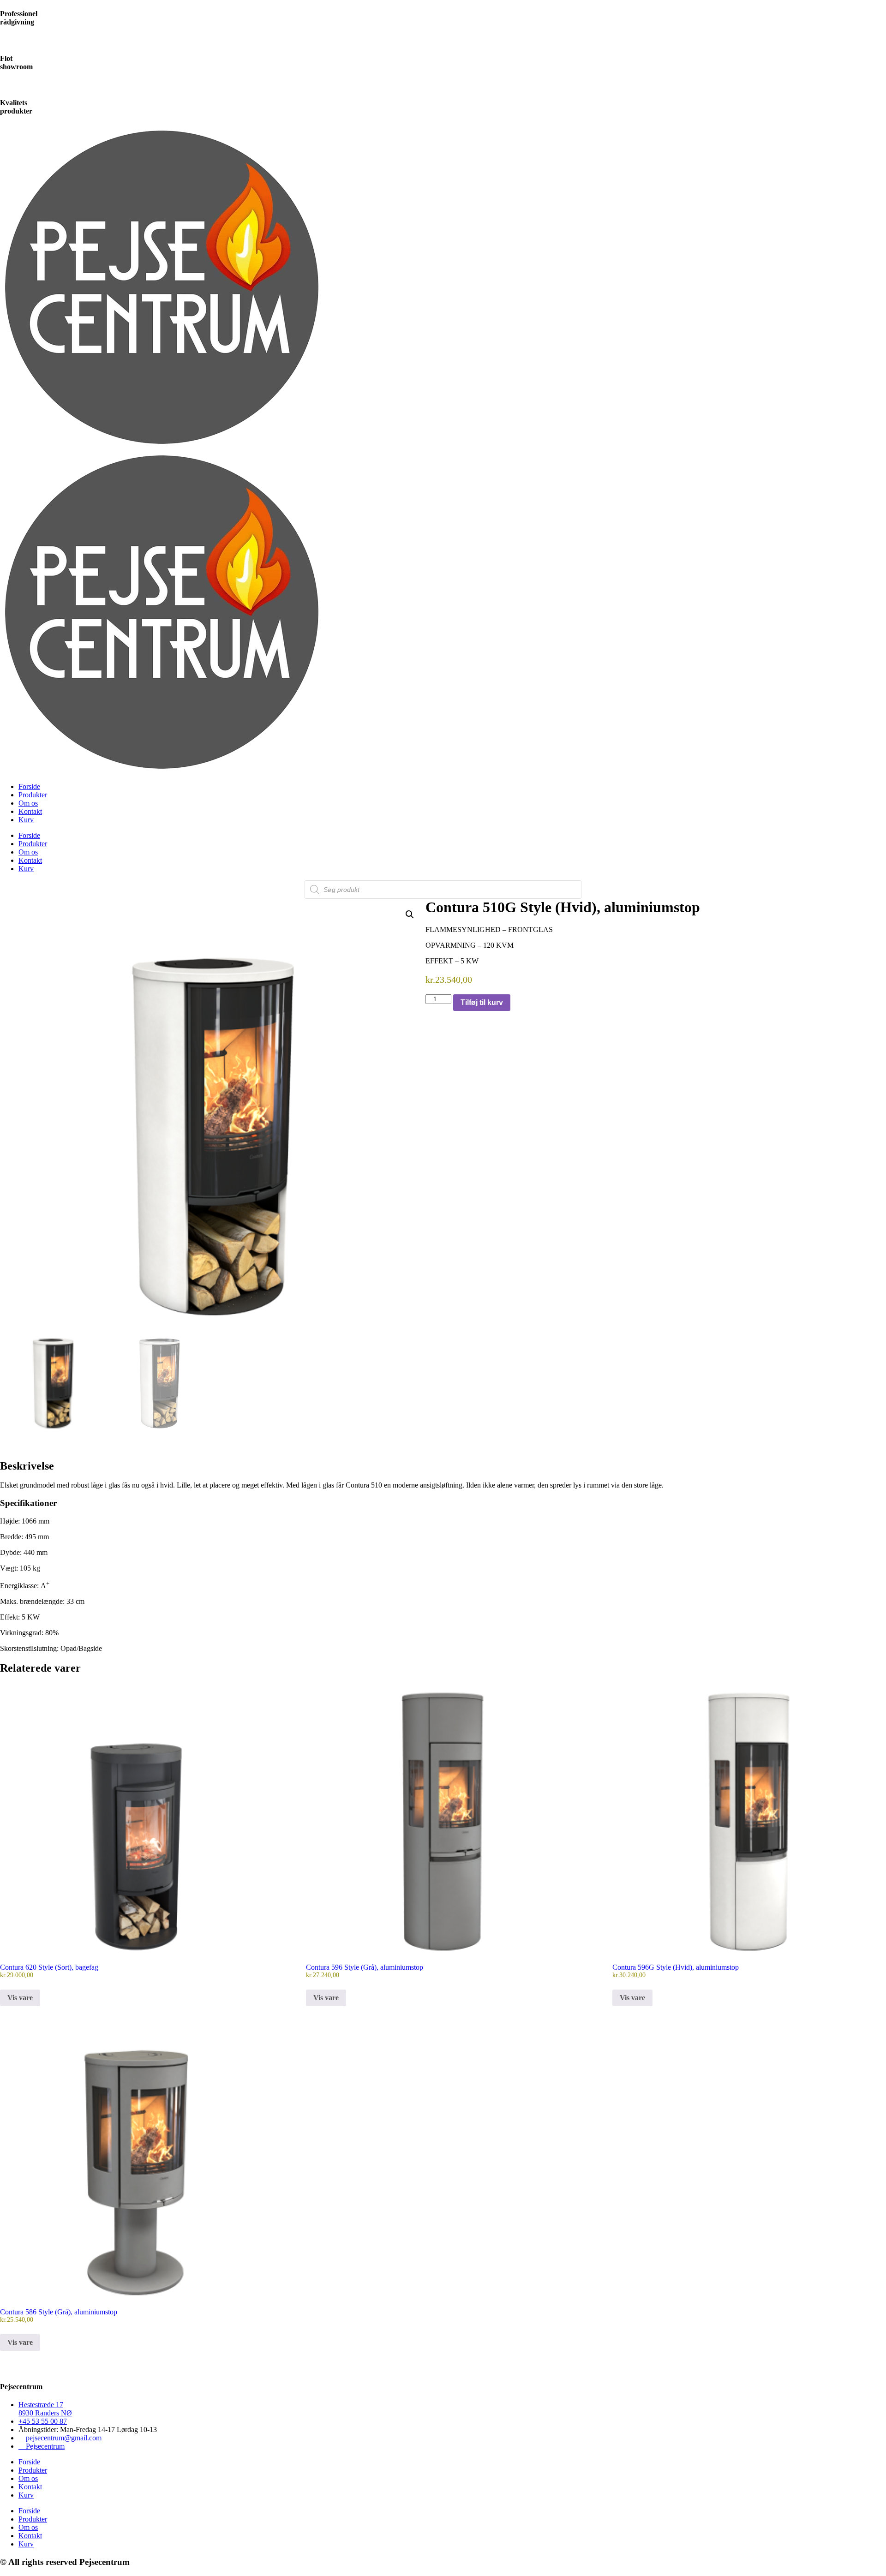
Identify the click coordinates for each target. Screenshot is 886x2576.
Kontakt (30, 811)
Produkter (33, 795)
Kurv (26, 820)
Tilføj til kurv (482, 1002)
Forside (29, 786)
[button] (410, 914)
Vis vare (20, 1998)
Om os (28, 803)
